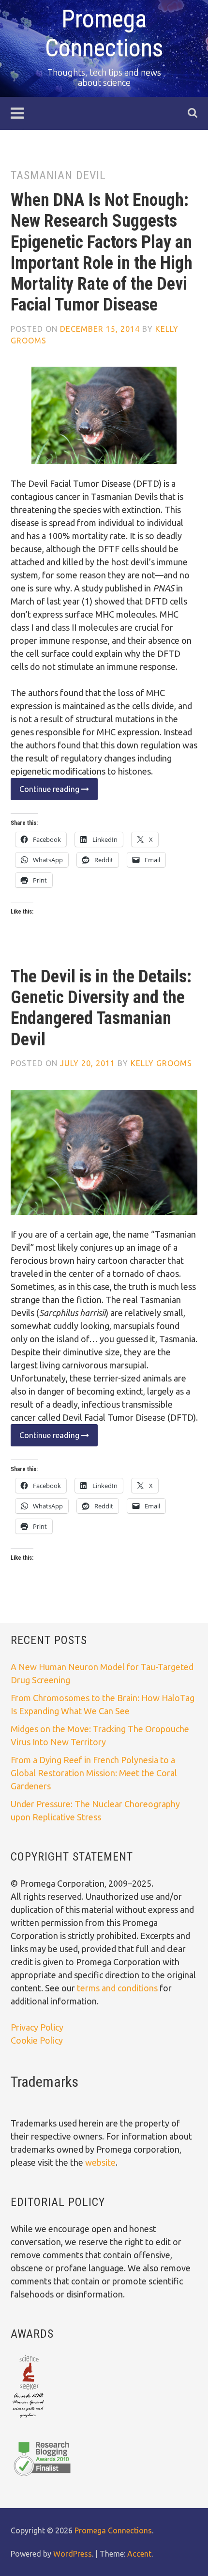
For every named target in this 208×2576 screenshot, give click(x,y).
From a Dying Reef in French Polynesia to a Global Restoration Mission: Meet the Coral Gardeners (94, 1773)
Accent (139, 2554)
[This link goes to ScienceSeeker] (28, 2419)
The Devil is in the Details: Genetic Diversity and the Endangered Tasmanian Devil (101, 1008)
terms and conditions (118, 1988)
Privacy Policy (37, 2027)
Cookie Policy (37, 2040)
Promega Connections (113, 2530)
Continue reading (46, 792)
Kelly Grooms (161, 1063)
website (100, 2162)
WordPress (73, 2554)
